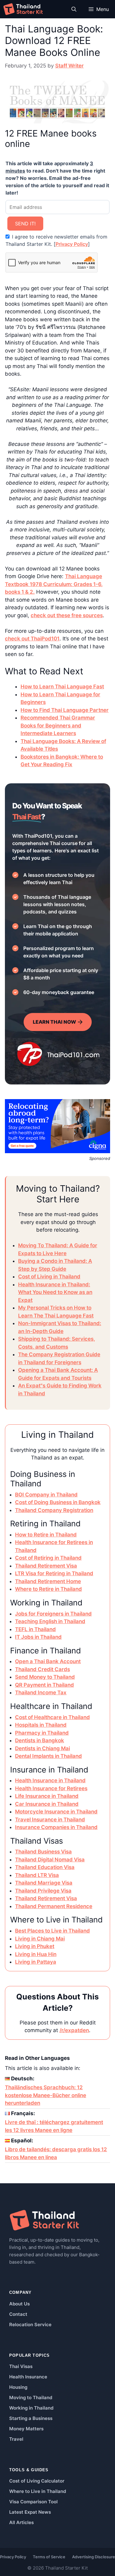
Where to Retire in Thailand (48, 1589)
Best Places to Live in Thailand (52, 1931)
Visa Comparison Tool (33, 2502)
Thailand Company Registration (54, 1510)
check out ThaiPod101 (32, 639)
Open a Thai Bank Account (48, 1661)
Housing (18, 2387)
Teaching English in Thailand (50, 1621)
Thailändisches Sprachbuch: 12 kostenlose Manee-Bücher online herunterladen (46, 2095)
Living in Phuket (35, 1946)
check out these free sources (67, 615)
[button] (74, 9)
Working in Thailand (31, 2408)
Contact (18, 2314)
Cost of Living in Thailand (49, 1277)
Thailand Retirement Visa (46, 1566)
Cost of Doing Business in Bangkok (58, 1502)
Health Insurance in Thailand (50, 1780)
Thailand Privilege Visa (43, 1891)
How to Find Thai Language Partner (65, 710)
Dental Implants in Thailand (48, 1756)
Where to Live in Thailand (38, 2491)
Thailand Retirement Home (48, 1581)
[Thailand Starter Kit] (23, 9)
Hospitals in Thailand (41, 1725)
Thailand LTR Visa (37, 1875)
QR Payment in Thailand (44, 1685)
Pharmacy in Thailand (42, 1733)
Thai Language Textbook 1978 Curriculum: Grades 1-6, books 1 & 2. (54, 584)
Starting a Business (31, 2418)
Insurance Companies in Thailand (56, 1827)
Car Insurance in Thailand (47, 1804)
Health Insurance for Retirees (51, 1788)
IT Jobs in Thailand (38, 1637)
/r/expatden (74, 2030)
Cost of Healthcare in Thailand (52, 1717)
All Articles (21, 2522)
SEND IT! (25, 224)
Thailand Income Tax (41, 1692)
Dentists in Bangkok (40, 1740)
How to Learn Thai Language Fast (62, 687)
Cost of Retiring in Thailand (48, 1558)
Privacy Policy (72, 244)
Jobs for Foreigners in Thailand (53, 1614)
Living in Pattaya (36, 1962)
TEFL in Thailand (35, 1629)
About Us (19, 2304)
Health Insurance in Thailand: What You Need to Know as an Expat (55, 1292)
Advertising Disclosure (94, 2557)
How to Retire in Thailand (46, 1535)
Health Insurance (28, 2377)
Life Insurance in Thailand (47, 1796)
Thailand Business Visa (43, 1852)
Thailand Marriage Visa (44, 1883)
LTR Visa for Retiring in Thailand (54, 1573)
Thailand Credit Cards (42, 1669)
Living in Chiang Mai (40, 1939)
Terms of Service (49, 2557)
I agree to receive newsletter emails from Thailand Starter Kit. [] (56, 240)
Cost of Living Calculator (37, 2481)
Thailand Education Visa (45, 1867)
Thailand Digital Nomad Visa (50, 1860)
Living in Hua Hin (36, 1954)
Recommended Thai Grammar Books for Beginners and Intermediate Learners (58, 725)
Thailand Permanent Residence (54, 1906)
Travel (16, 2439)
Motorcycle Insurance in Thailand (56, 1812)
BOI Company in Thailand (46, 1495)
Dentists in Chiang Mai (42, 1748)
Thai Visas (21, 2366)
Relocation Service (30, 2325)
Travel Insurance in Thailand (50, 1820)
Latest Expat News (30, 2512)
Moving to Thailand (31, 2397)
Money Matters (26, 2429)
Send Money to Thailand (45, 1677)
